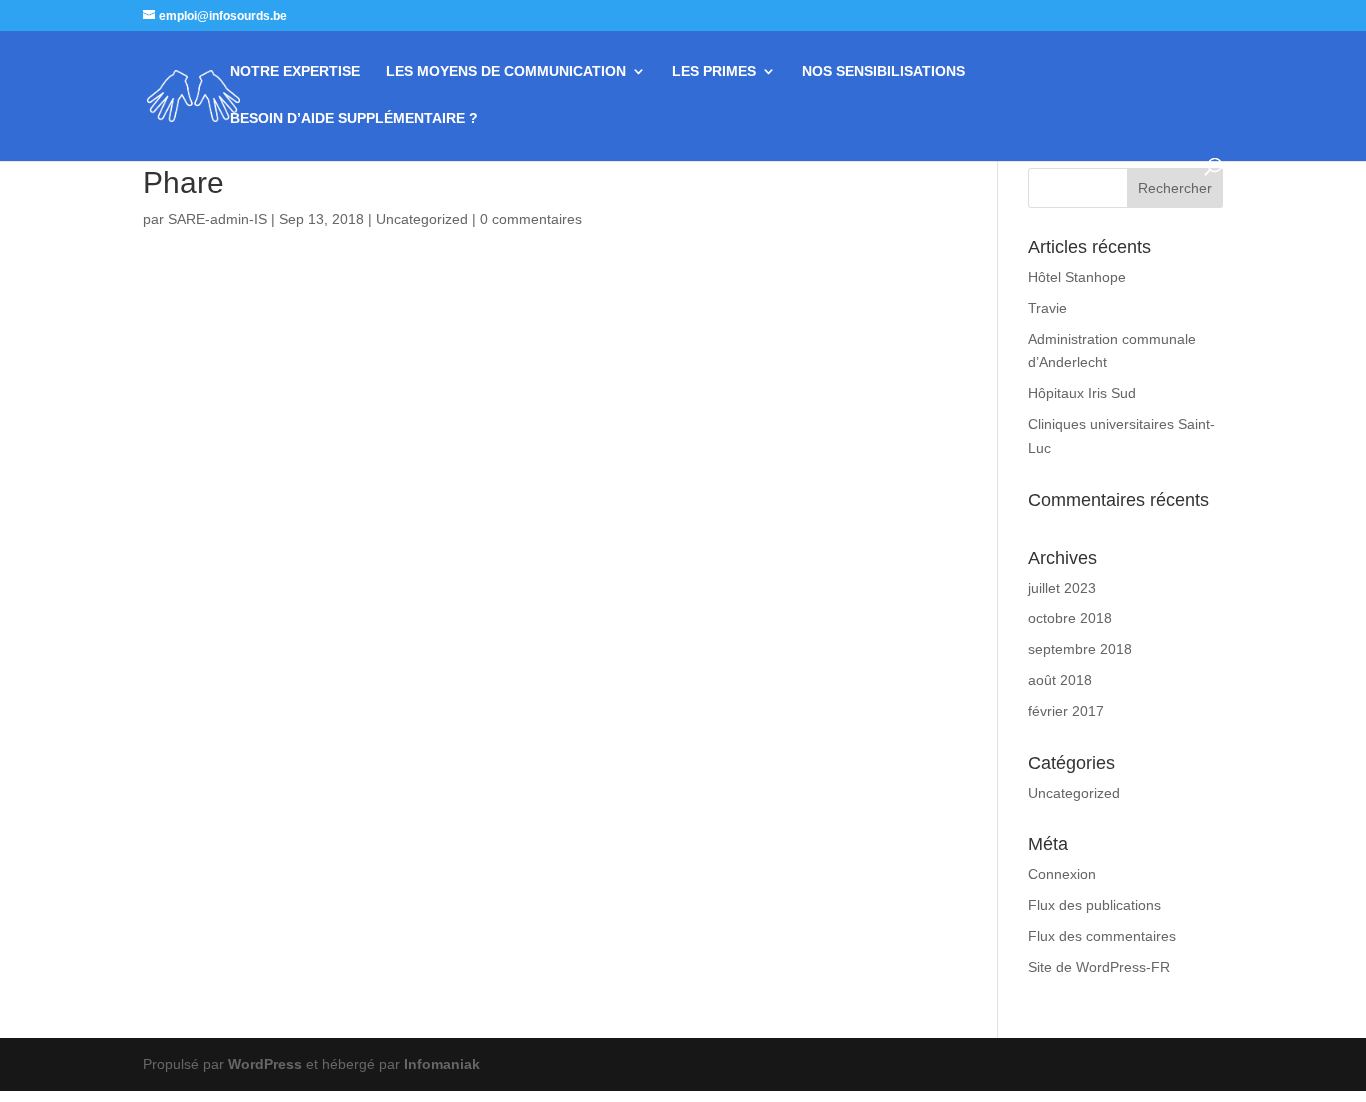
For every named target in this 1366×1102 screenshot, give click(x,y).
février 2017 (1066, 711)
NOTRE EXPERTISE (295, 71)
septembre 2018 (1080, 649)
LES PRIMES (714, 71)
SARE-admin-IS (217, 219)
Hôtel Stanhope (1077, 277)
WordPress (265, 1064)
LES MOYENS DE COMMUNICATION (506, 71)
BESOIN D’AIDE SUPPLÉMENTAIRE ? (354, 118)
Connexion (1062, 874)
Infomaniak (442, 1064)
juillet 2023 (1062, 588)
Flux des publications (1094, 905)
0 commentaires (531, 219)
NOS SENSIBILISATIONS (883, 71)
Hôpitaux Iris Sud (1082, 393)
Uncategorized (422, 219)
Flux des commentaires (1102, 936)
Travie (1047, 308)
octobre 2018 (1070, 618)
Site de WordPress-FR (1099, 967)
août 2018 (1060, 680)
